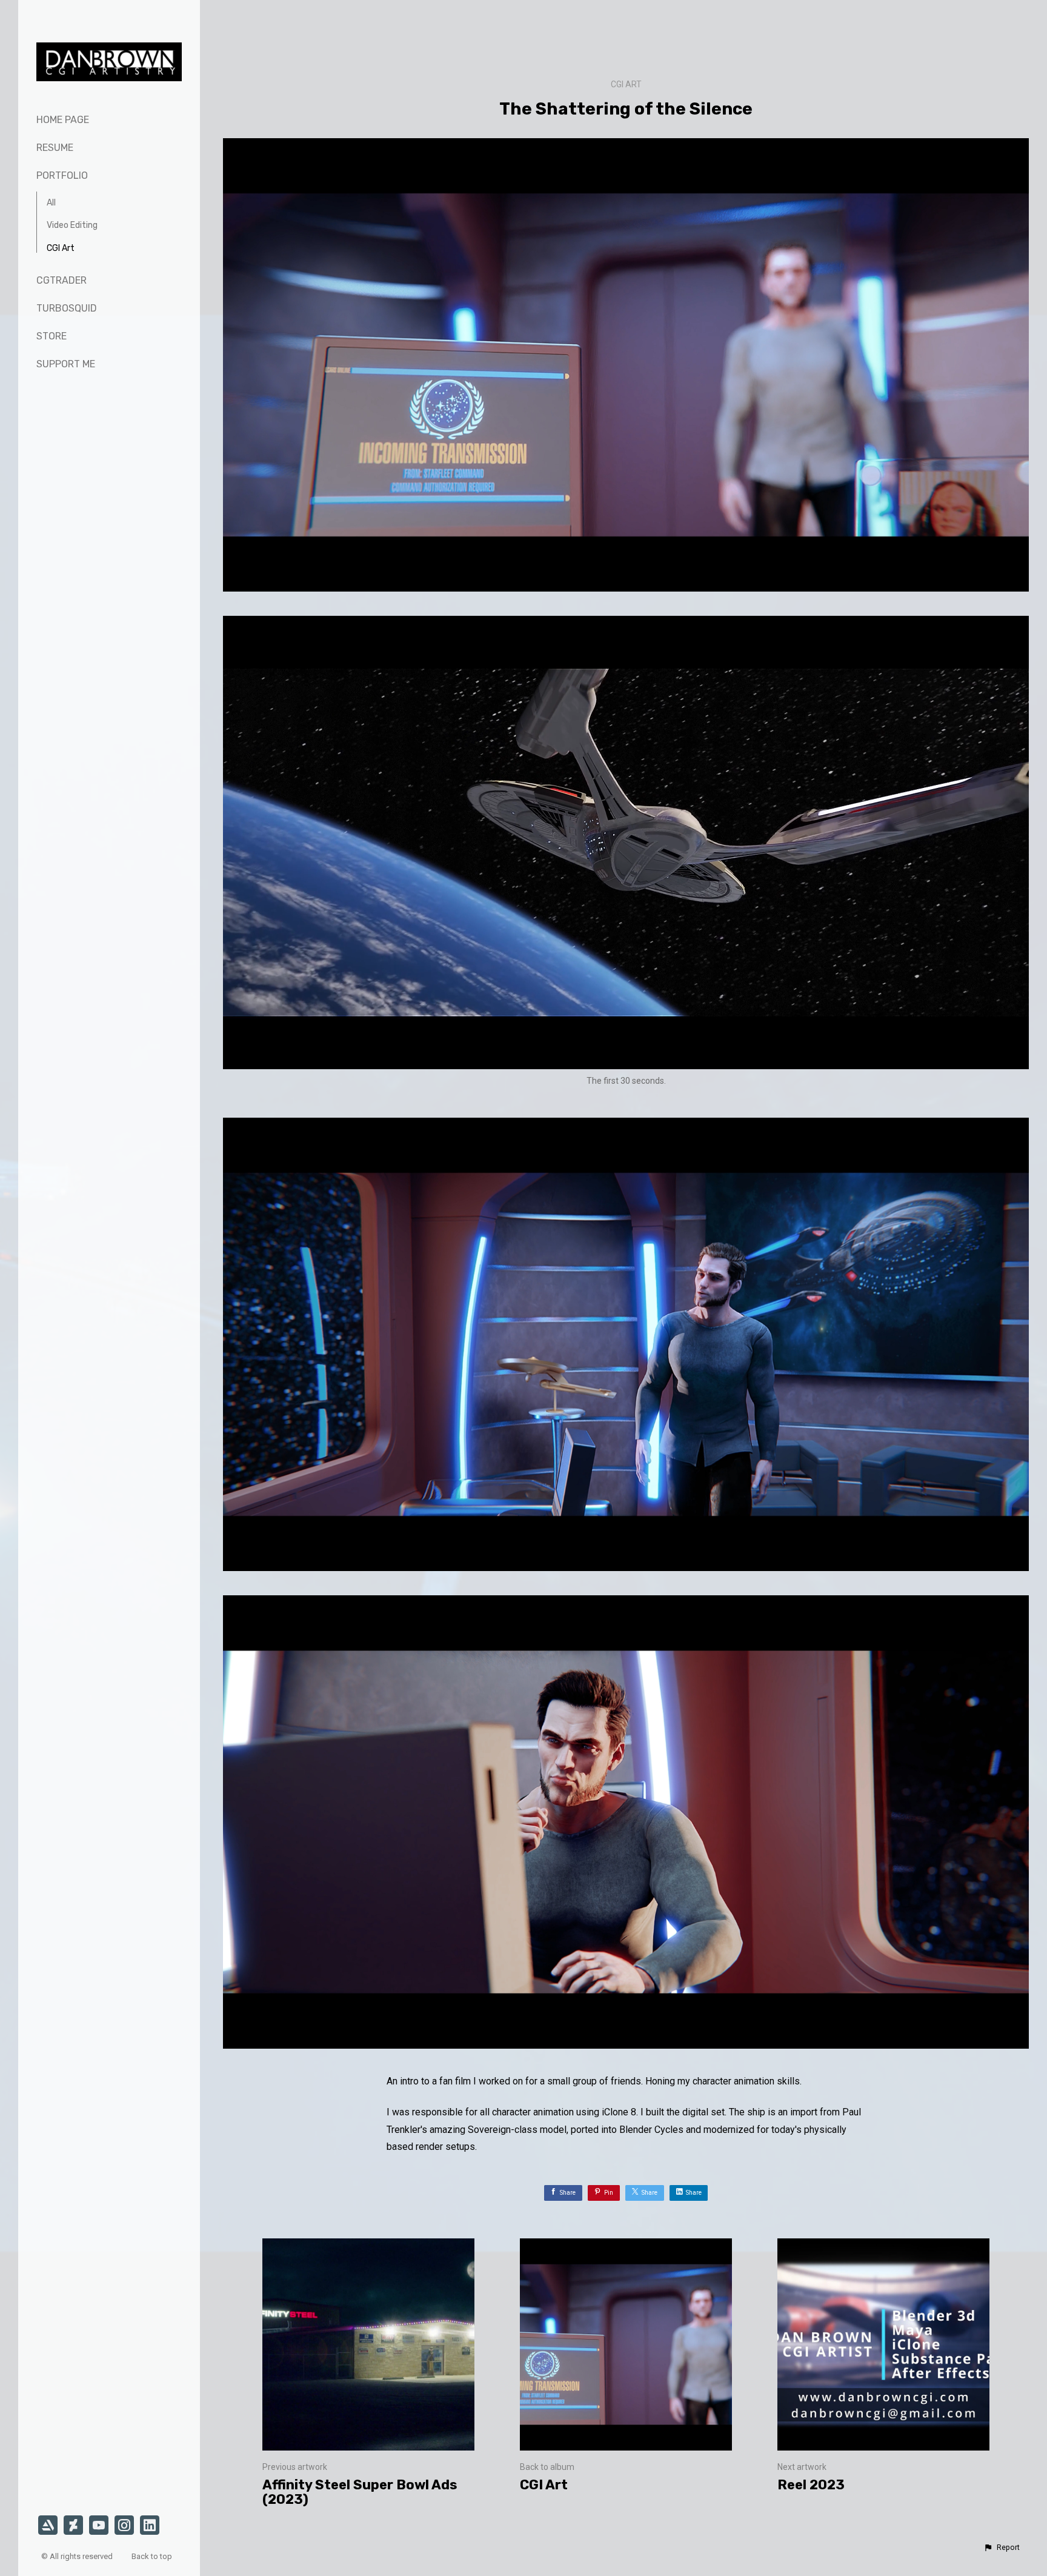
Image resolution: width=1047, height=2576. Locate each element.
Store (52, 336)
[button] (1002, 2548)
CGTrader (61, 280)
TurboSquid (67, 308)
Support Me (66, 364)
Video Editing (72, 225)
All (51, 203)
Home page (63, 120)
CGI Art (61, 248)
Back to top (153, 2556)
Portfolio (62, 175)
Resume (55, 148)
